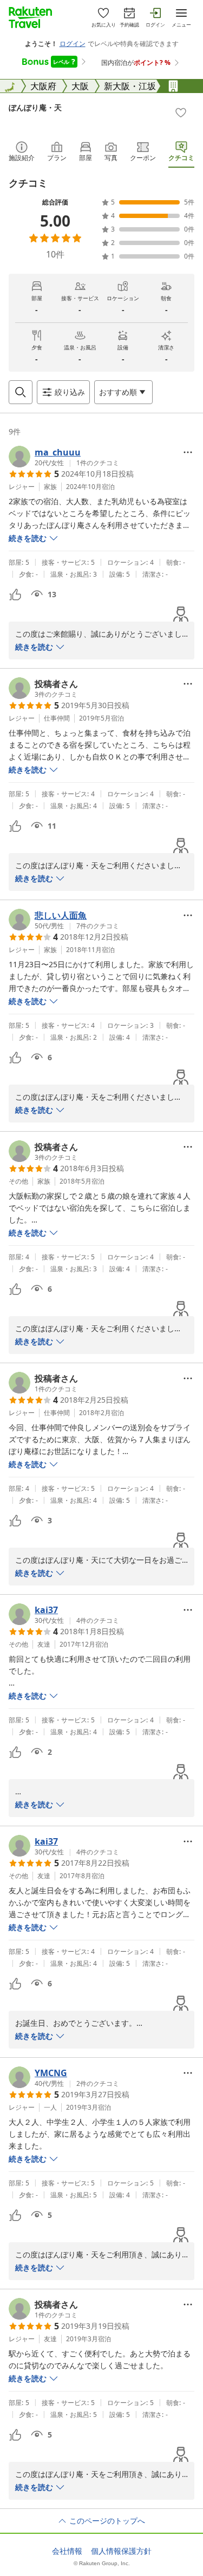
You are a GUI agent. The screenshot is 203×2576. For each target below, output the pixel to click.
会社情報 (67, 2551)
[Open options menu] (188, 452)
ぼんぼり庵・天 (35, 107)
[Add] (181, 113)
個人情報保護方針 (121, 2551)
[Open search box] (21, 392)
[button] (64, 457)
